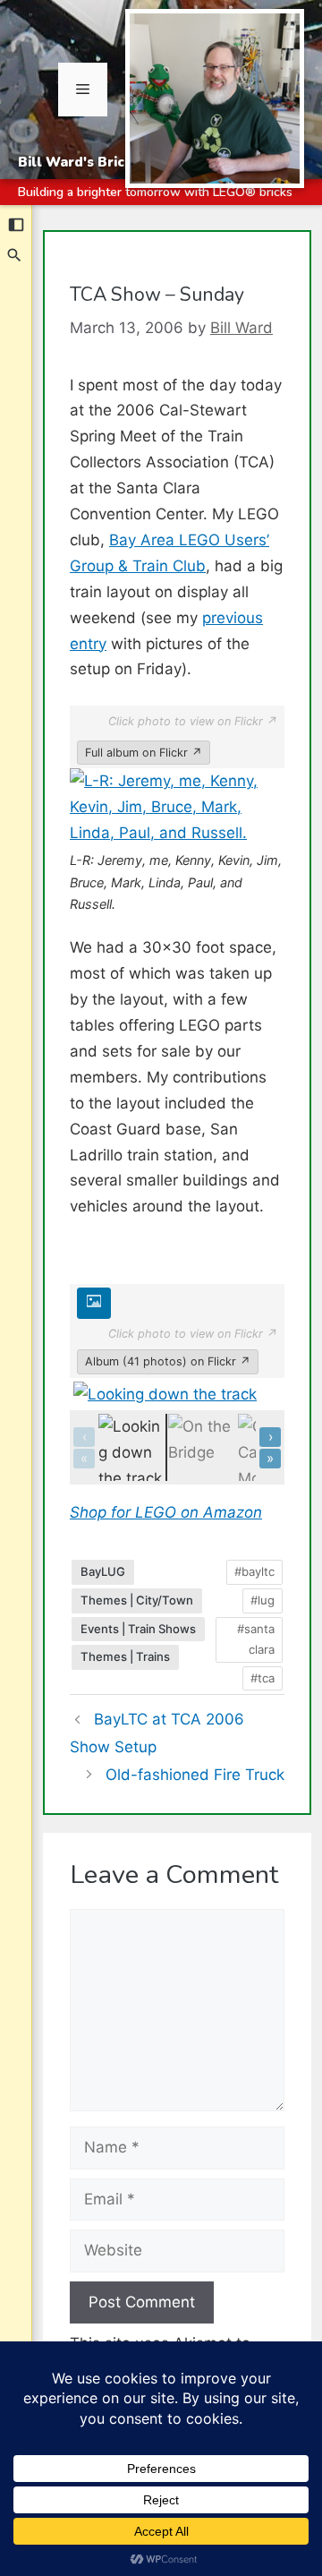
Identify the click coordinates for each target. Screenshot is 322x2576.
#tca (263, 1678)
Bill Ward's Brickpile (88, 162)
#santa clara (256, 1639)
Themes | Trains (125, 1656)
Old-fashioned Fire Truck (195, 1775)
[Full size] (94, 1304)
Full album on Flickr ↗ (144, 753)
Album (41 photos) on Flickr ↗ (168, 1361)
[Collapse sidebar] (16, 225)
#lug (263, 1600)
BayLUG (103, 1571)
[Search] (15, 255)
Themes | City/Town (137, 1600)
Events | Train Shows (138, 1629)
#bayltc (254, 1571)
